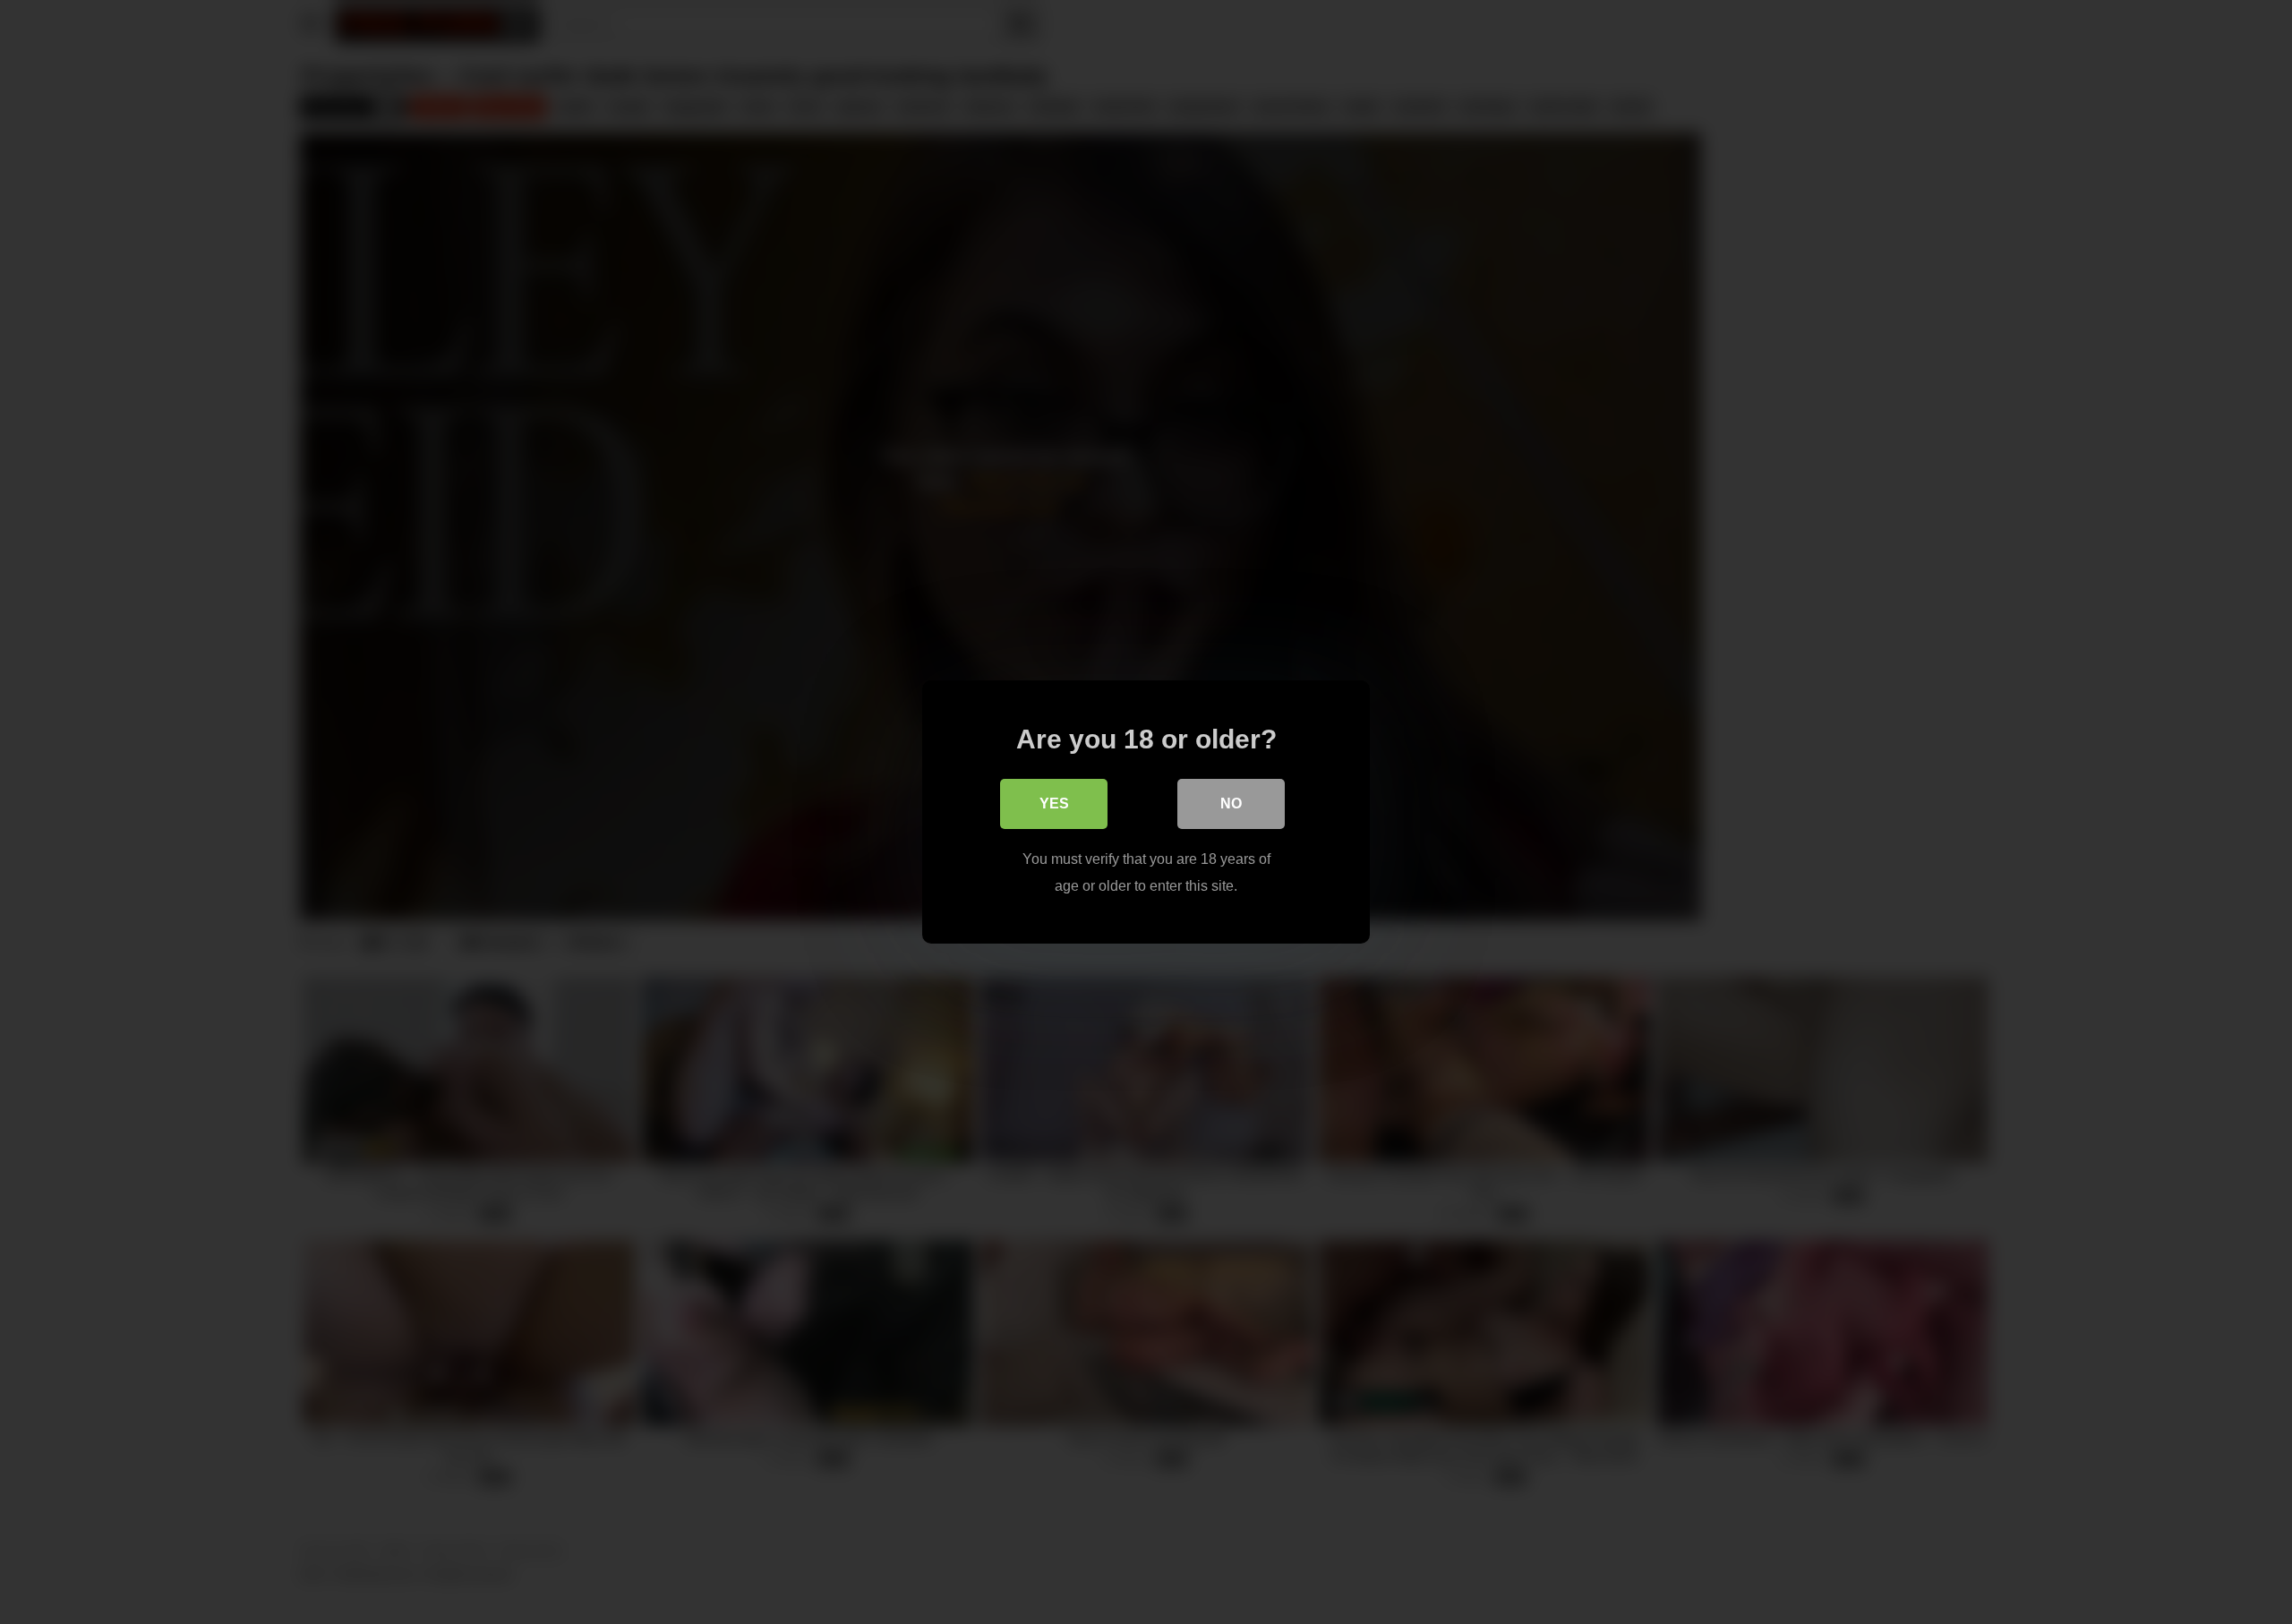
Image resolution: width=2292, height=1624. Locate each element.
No (1231, 803)
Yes (1054, 803)
